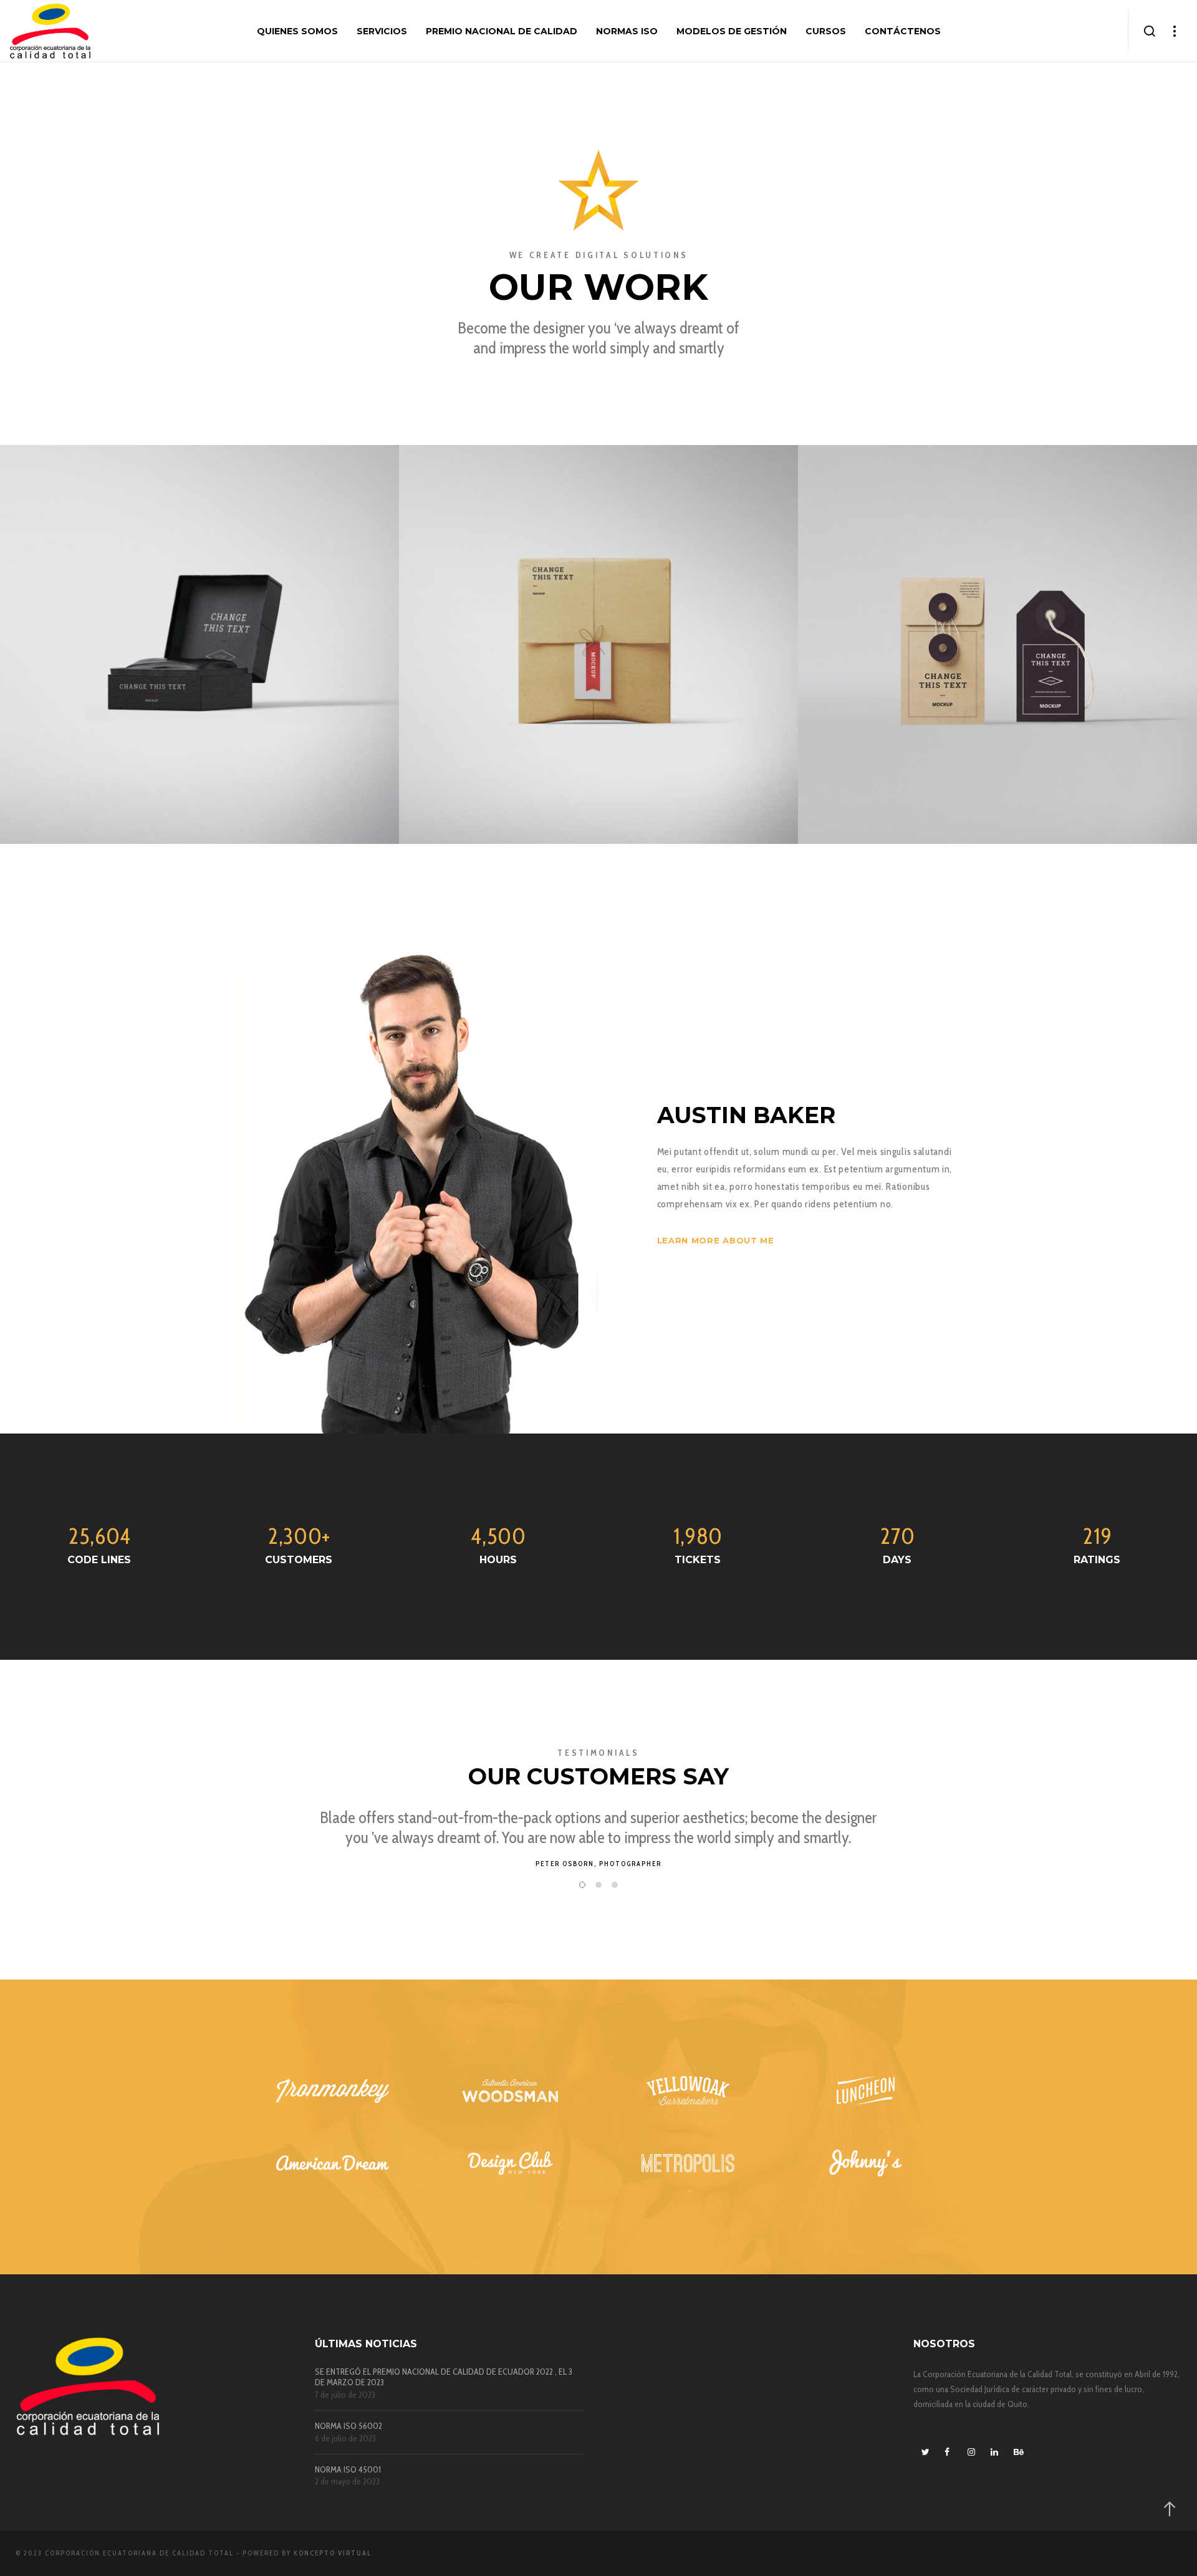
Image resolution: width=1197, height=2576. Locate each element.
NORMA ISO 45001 (348, 2470)
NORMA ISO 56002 (349, 2426)
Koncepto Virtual (333, 2553)
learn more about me (756, 1240)
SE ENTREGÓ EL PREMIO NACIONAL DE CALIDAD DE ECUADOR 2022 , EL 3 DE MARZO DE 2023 (444, 2377)
